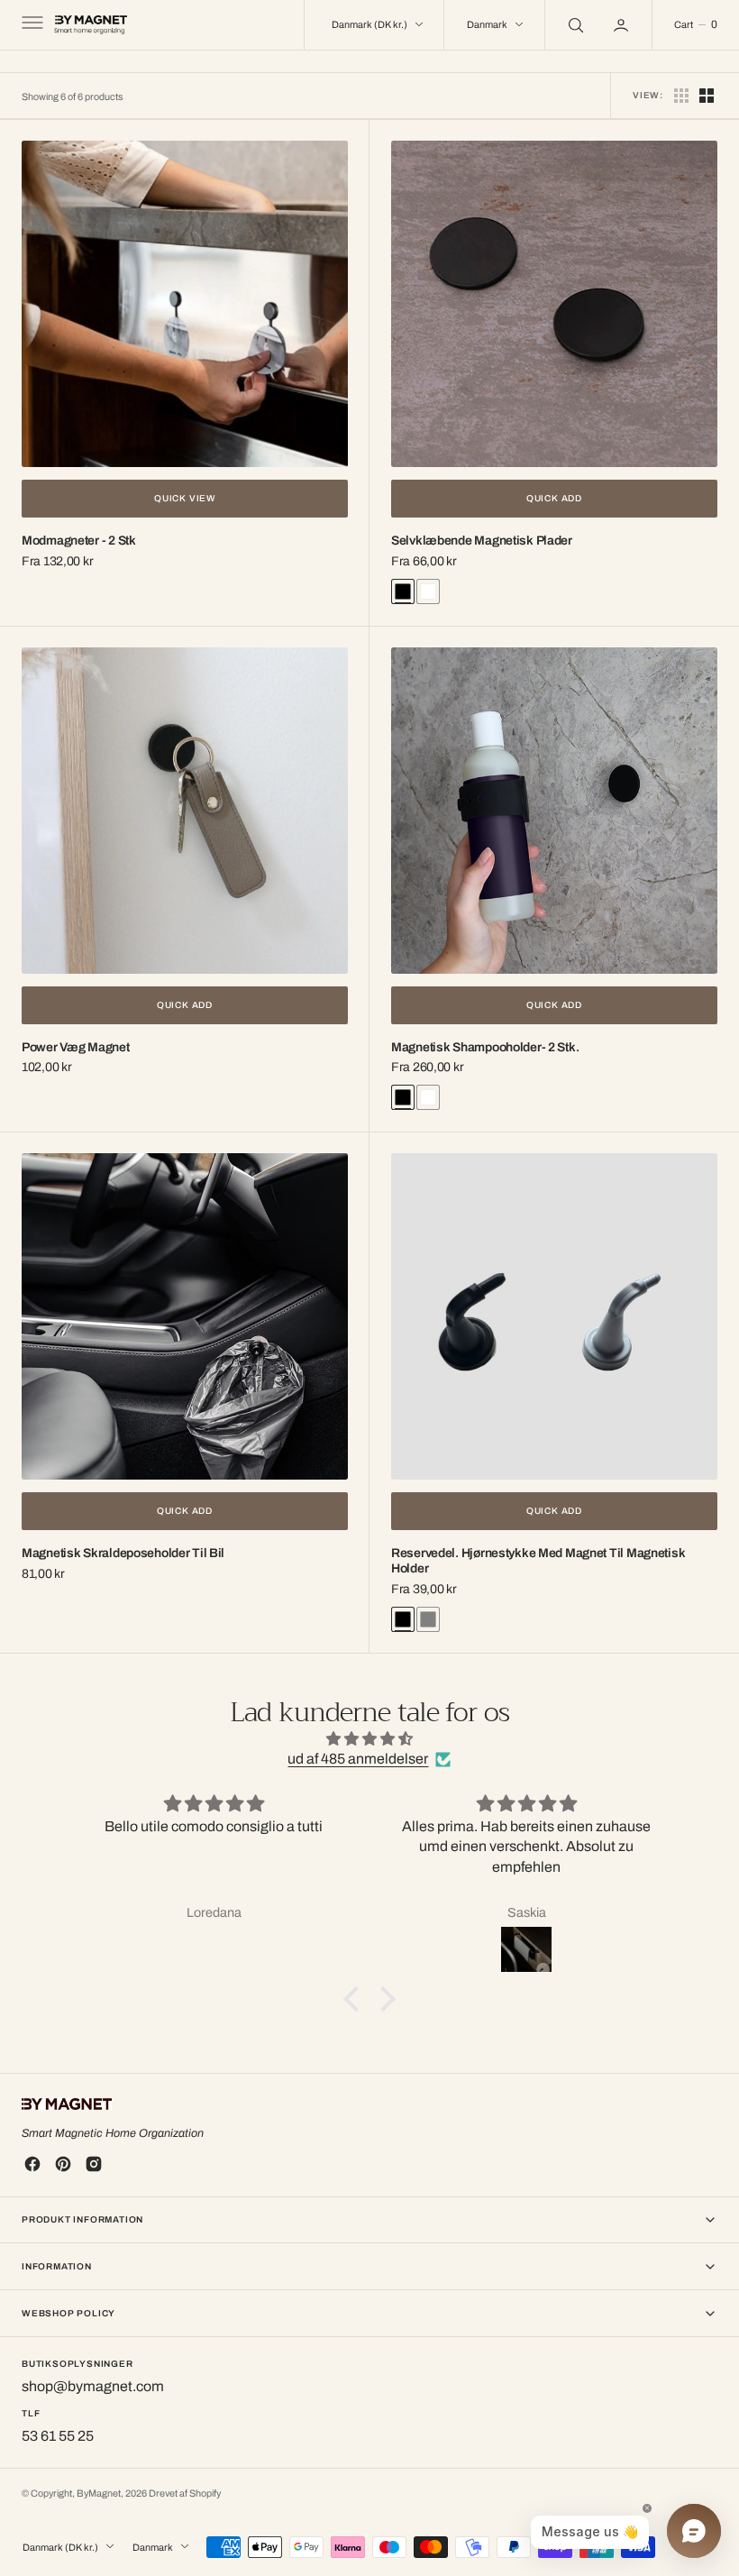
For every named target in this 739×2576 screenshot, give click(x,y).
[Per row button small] (707, 96)
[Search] (574, 25)
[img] (370, 1739)
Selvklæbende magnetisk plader (482, 541)
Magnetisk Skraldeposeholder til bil (123, 1553)
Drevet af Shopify (185, 2493)
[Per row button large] (681, 96)
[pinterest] (63, 2164)
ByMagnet (99, 2493)
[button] (31, 25)
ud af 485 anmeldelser (358, 1759)
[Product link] (185, 304)
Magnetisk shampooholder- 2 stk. (485, 1047)
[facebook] (32, 2164)
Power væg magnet (76, 1047)
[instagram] (94, 2164)
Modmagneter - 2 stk (79, 541)
